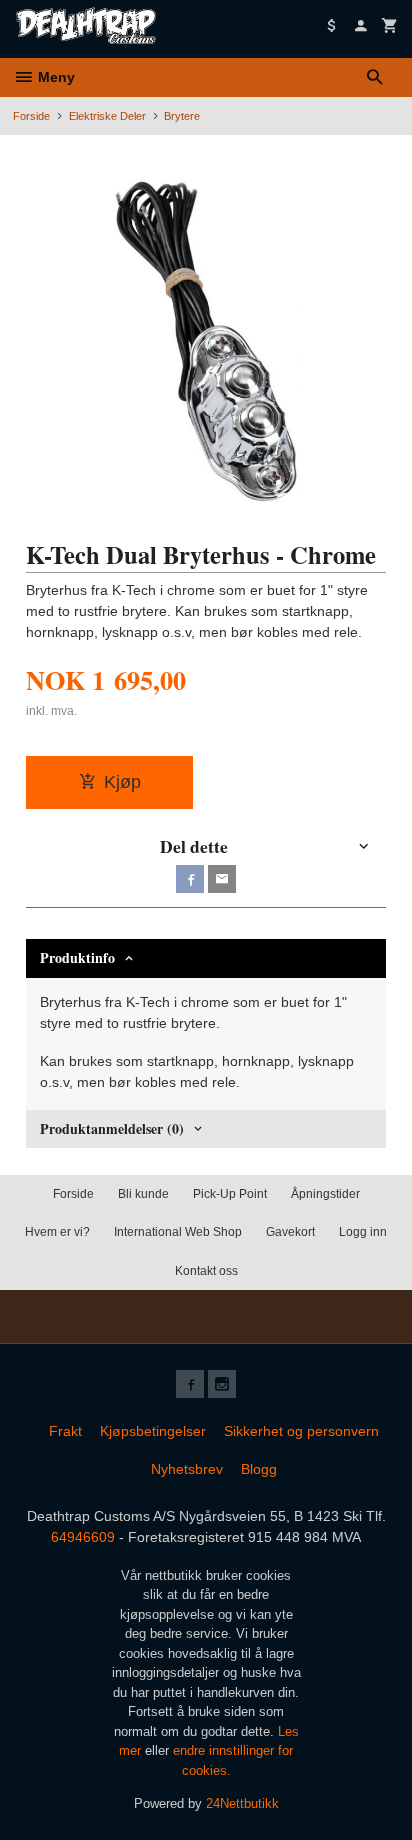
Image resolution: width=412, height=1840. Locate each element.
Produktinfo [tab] (77, 957)
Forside (31, 116)
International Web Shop (178, 1232)
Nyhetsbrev (187, 1469)
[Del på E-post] (222, 879)
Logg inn (363, 1232)
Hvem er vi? (57, 1232)
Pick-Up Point (230, 1194)
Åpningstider (325, 1194)
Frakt (65, 1431)
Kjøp (122, 782)
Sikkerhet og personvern (301, 1431)
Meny (54, 77)
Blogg (259, 1469)
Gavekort (290, 1232)
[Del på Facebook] (190, 879)
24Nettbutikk (242, 1803)
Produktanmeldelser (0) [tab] (112, 1128)
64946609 (83, 1537)
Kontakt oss (206, 1271)
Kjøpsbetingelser (153, 1431)
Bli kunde (143, 1194)
